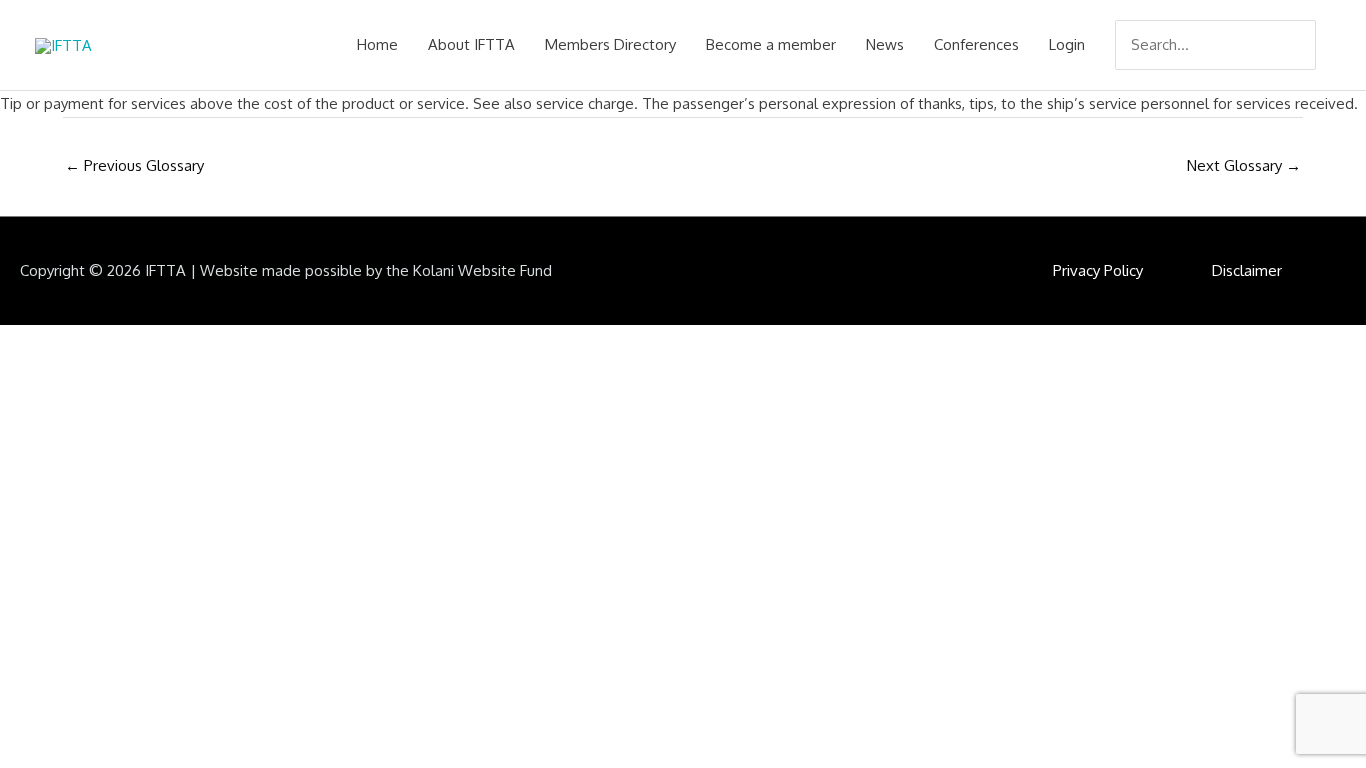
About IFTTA (471, 44)
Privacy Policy (1098, 270)
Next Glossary (1244, 165)
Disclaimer (1247, 270)
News (885, 44)
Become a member (771, 44)
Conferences (976, 44)
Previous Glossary (134, 165)
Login (1067, 44)
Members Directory (610, 44)
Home (377, 44)
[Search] (1303, 45)
